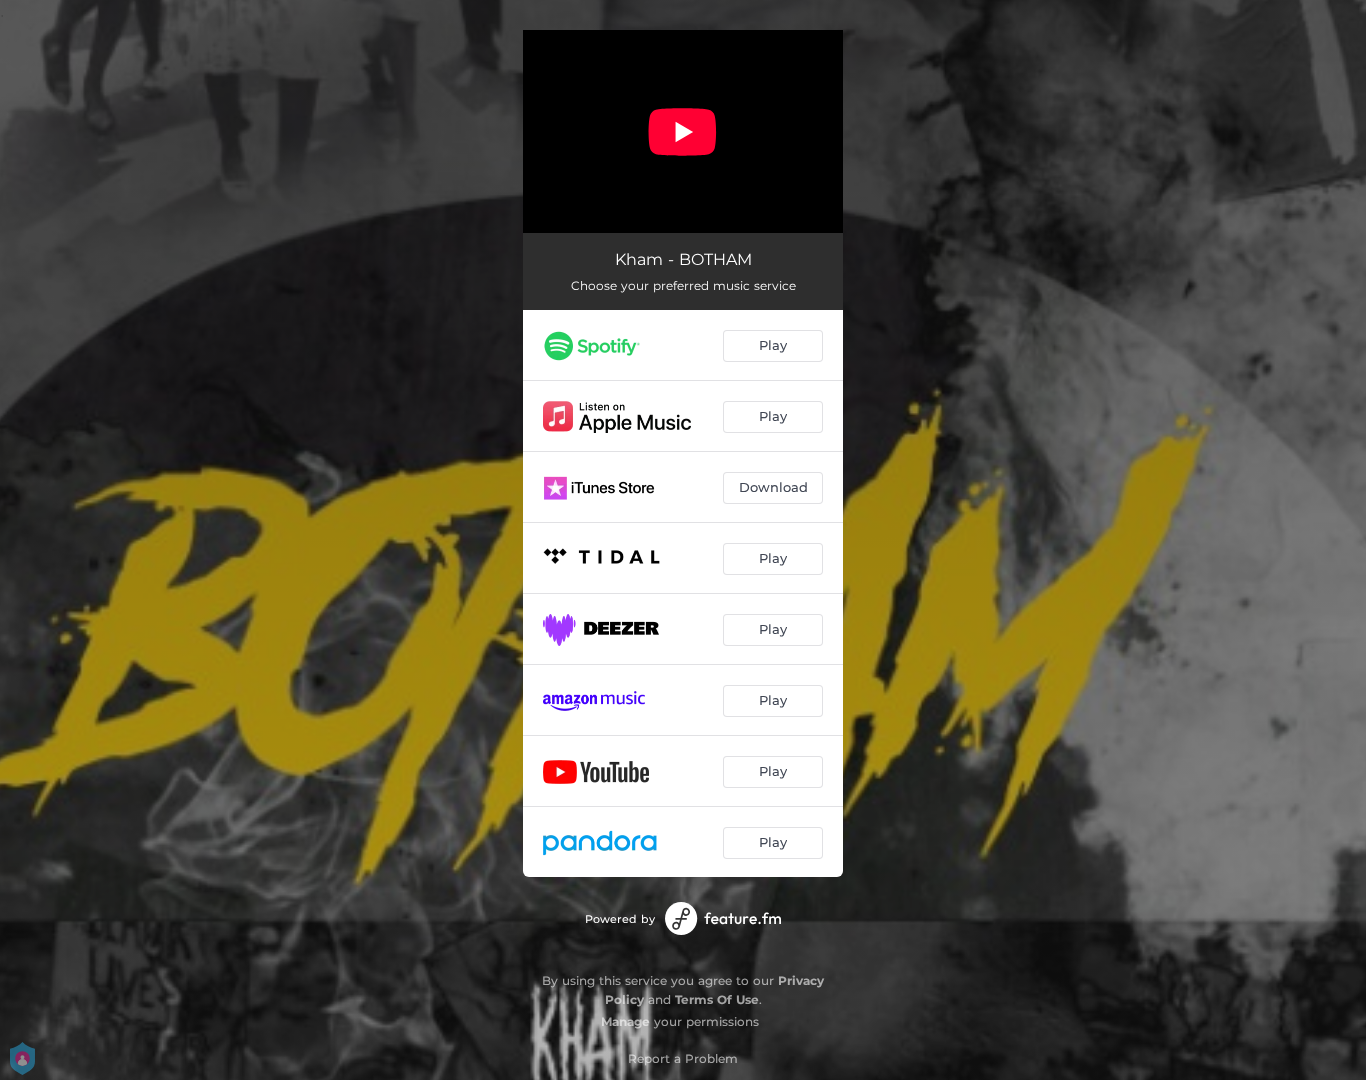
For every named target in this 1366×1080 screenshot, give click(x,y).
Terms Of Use (717, 999)
